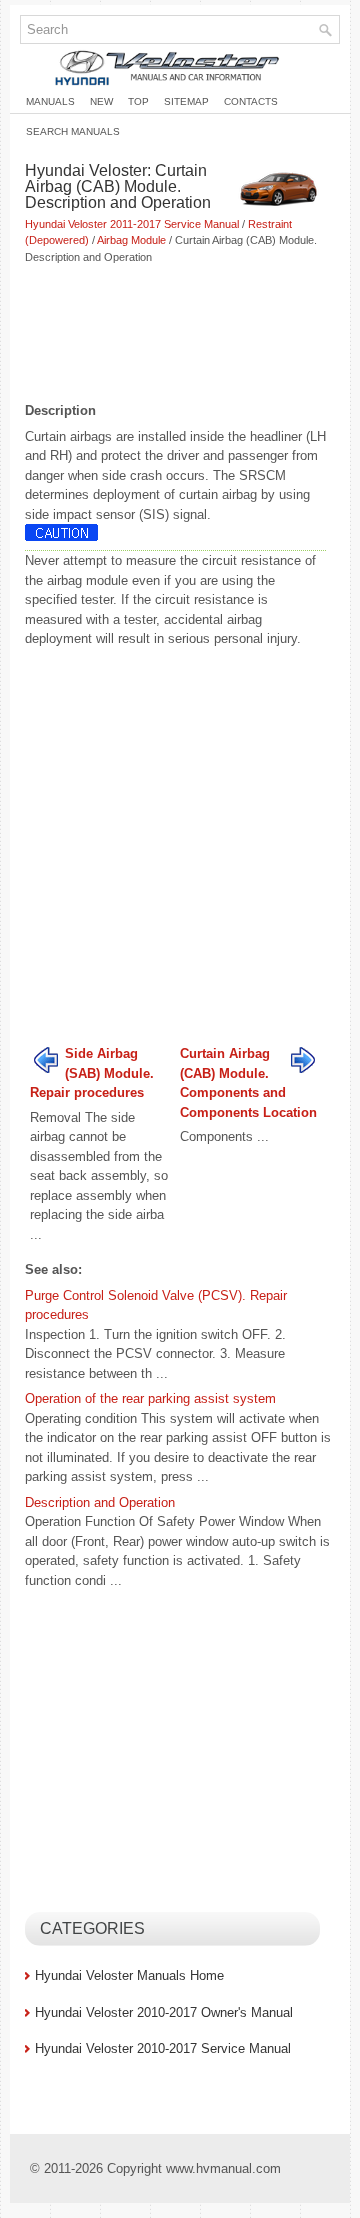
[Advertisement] (180, 335)
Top (138, 101)
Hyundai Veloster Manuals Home (129, 1975)
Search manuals (73, 131)
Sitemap (186, 101)
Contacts (251, 101)
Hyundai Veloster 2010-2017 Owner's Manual (164, 2012)
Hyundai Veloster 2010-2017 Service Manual (163, 2048)
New (101, 101)
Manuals (50, 101)
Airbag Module (131, 240)
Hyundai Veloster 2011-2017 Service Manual (132, 224)
